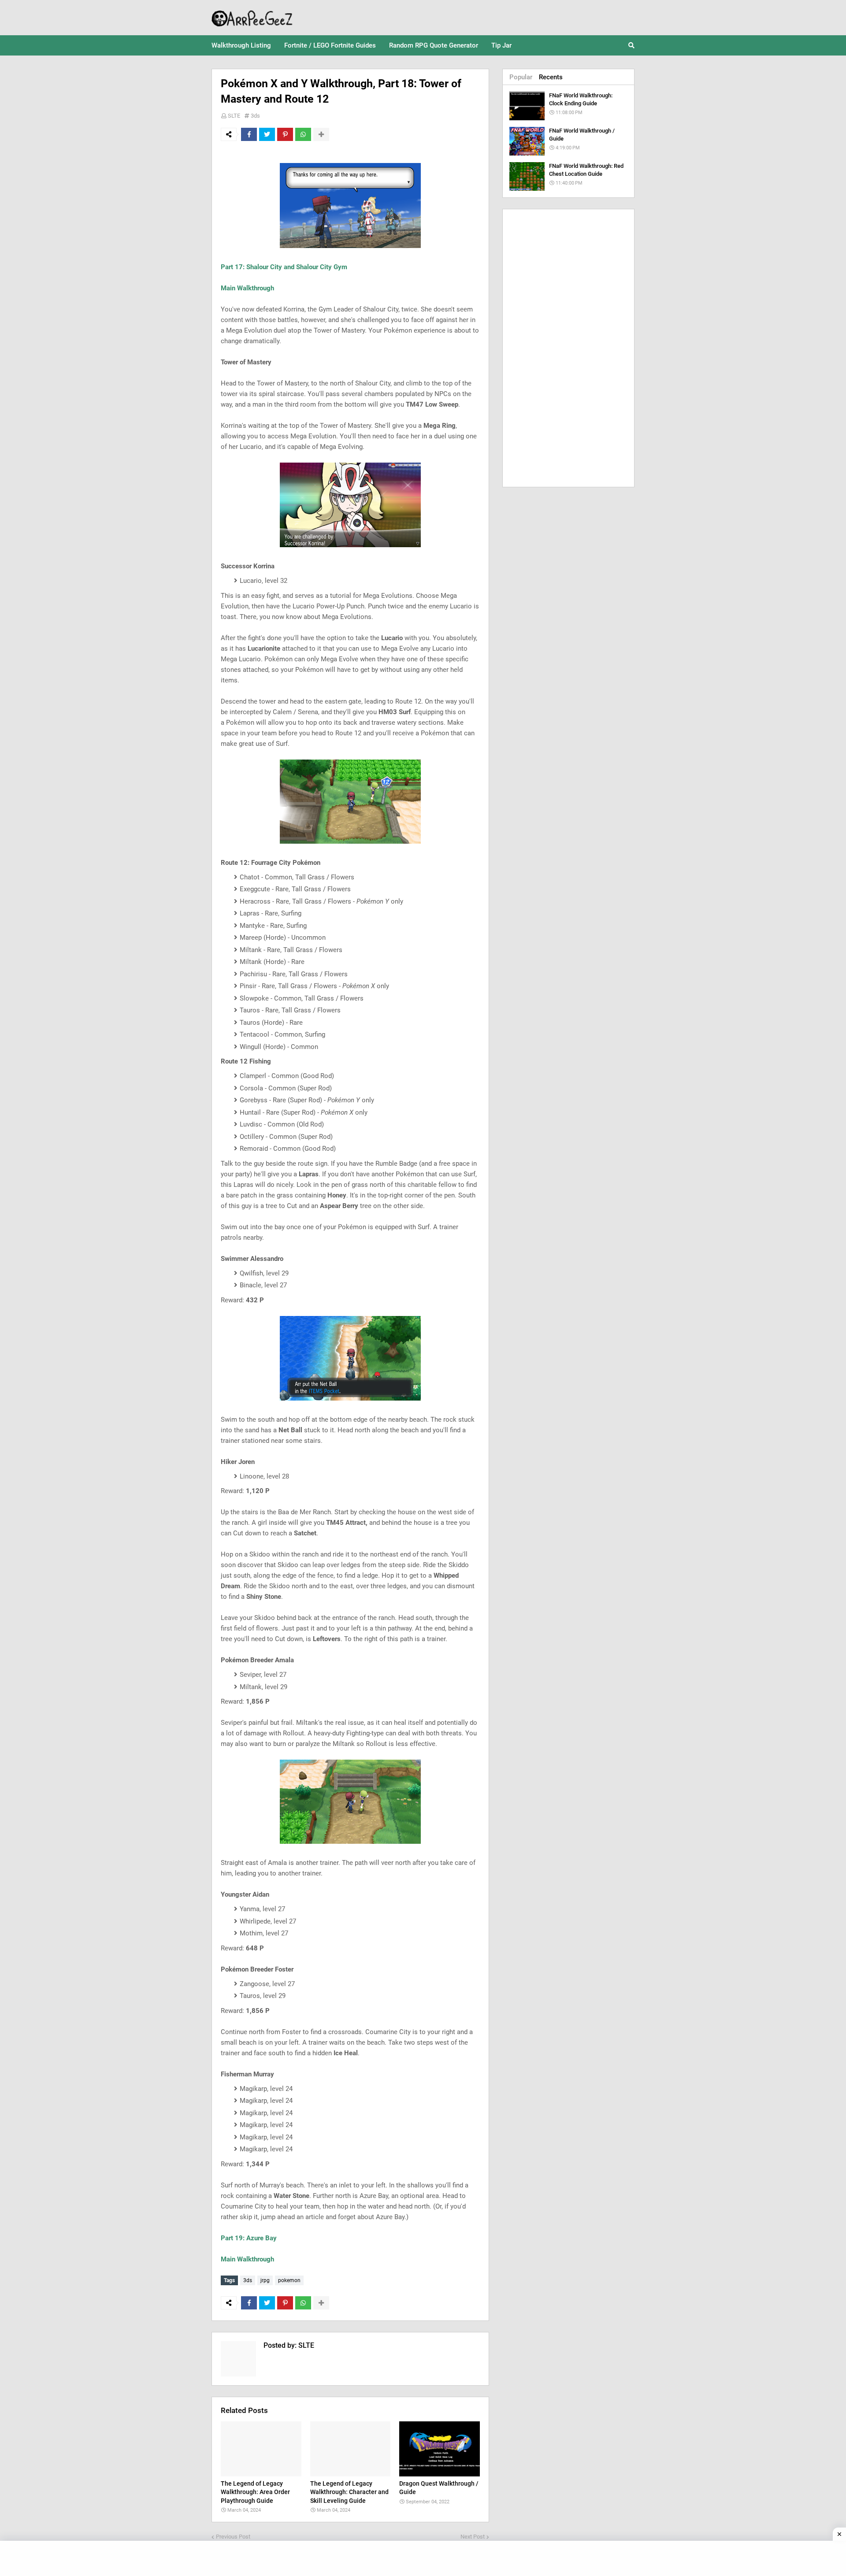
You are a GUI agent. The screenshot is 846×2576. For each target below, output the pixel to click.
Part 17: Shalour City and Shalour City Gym (284, 267)
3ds (255, 116)
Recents (551, 77)
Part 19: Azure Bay (249, 2238)
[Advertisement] (568, 348)
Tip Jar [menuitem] (501, 45)
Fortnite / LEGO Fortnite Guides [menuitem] (330, 45)
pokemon (289, 2280)
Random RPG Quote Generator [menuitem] (434, 45)
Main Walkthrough (247, 288)
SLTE (234, 116)
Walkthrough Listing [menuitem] (241, 45)
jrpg (265, 2280)
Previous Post (233, 2537)
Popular (521, 77)
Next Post (473, 2537)
